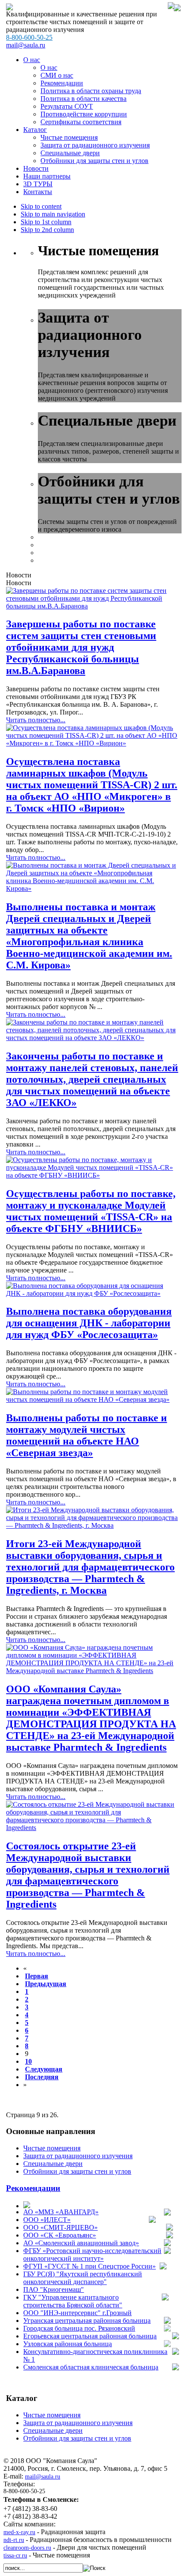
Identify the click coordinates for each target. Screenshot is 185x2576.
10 (28, 2061)
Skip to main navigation (53, 214)
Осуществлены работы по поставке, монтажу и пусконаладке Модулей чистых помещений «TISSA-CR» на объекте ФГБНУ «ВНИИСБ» (91, 1211)
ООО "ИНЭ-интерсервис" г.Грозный (77, 2313)
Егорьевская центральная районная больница (90, 2336)
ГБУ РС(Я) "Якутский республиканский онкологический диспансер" (83, 2278)
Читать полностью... (36, 720)
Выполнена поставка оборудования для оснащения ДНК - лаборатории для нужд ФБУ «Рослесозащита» (89, 1323)
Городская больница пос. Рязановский (79, 2328)
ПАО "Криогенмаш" (54, 2289)
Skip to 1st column (46, 222)
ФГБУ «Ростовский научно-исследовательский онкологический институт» (92, 2255)
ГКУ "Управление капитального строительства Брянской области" (73, 2301)
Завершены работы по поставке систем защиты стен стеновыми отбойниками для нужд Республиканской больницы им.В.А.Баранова (81, 647)
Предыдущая (46, 1984)
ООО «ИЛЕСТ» (47, 2220)
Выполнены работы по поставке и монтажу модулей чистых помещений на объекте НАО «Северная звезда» (86, 1435)
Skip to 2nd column (47, 230)
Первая (37, 1976)
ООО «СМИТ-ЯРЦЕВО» (60, 2227)
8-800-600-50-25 (29, 37)
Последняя (42, 2077)
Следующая (44, 2069)
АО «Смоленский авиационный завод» (81, 2243)
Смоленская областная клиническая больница (91, 2367)
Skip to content (41, 206)
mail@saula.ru (26, 45)
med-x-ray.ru (19, 2532)
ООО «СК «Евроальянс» (60, 2235)
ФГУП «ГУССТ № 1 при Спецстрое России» (89, 2266)
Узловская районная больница (68, 2344)
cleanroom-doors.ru (27, 2548)
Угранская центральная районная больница (87, 2321)
